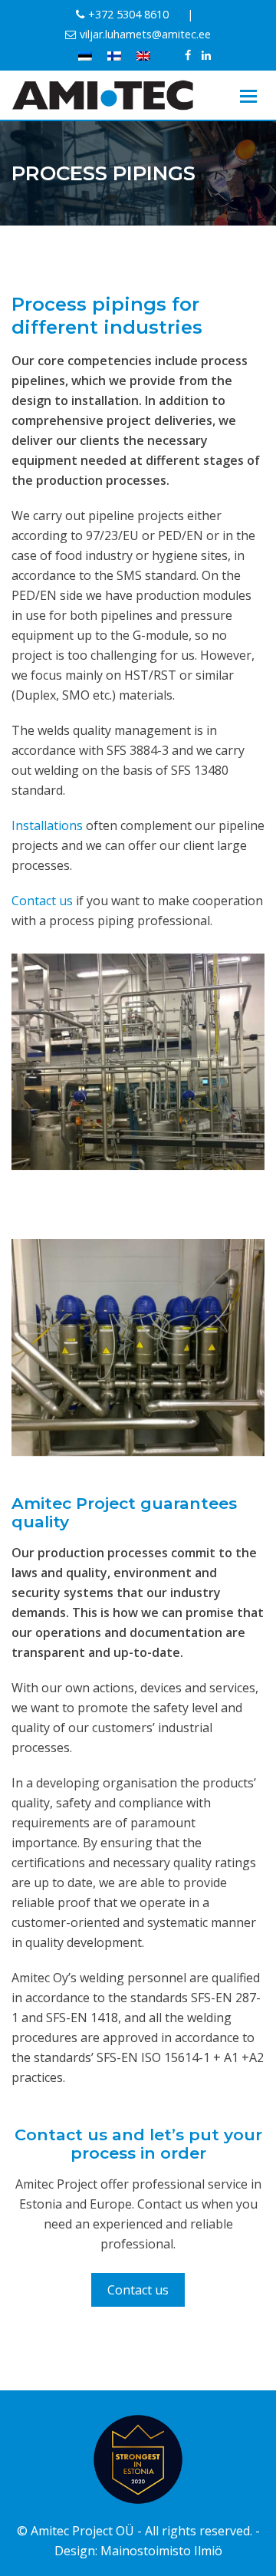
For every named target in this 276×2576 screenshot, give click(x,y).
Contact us (42, 901)
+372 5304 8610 (128, 14)
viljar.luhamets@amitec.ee (145, 34)
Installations (47, 825)
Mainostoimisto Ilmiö (161, 2551)
